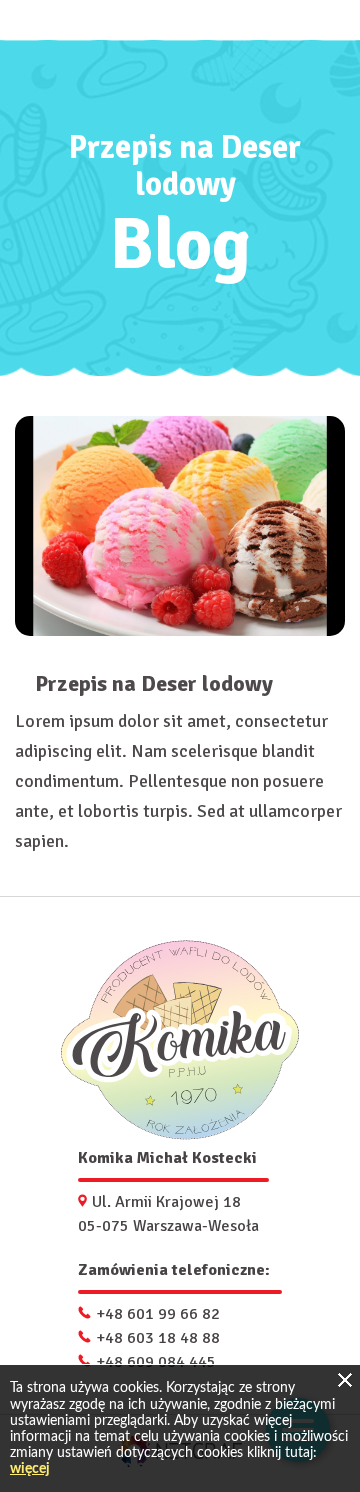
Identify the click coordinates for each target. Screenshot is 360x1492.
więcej (30, 1469)
